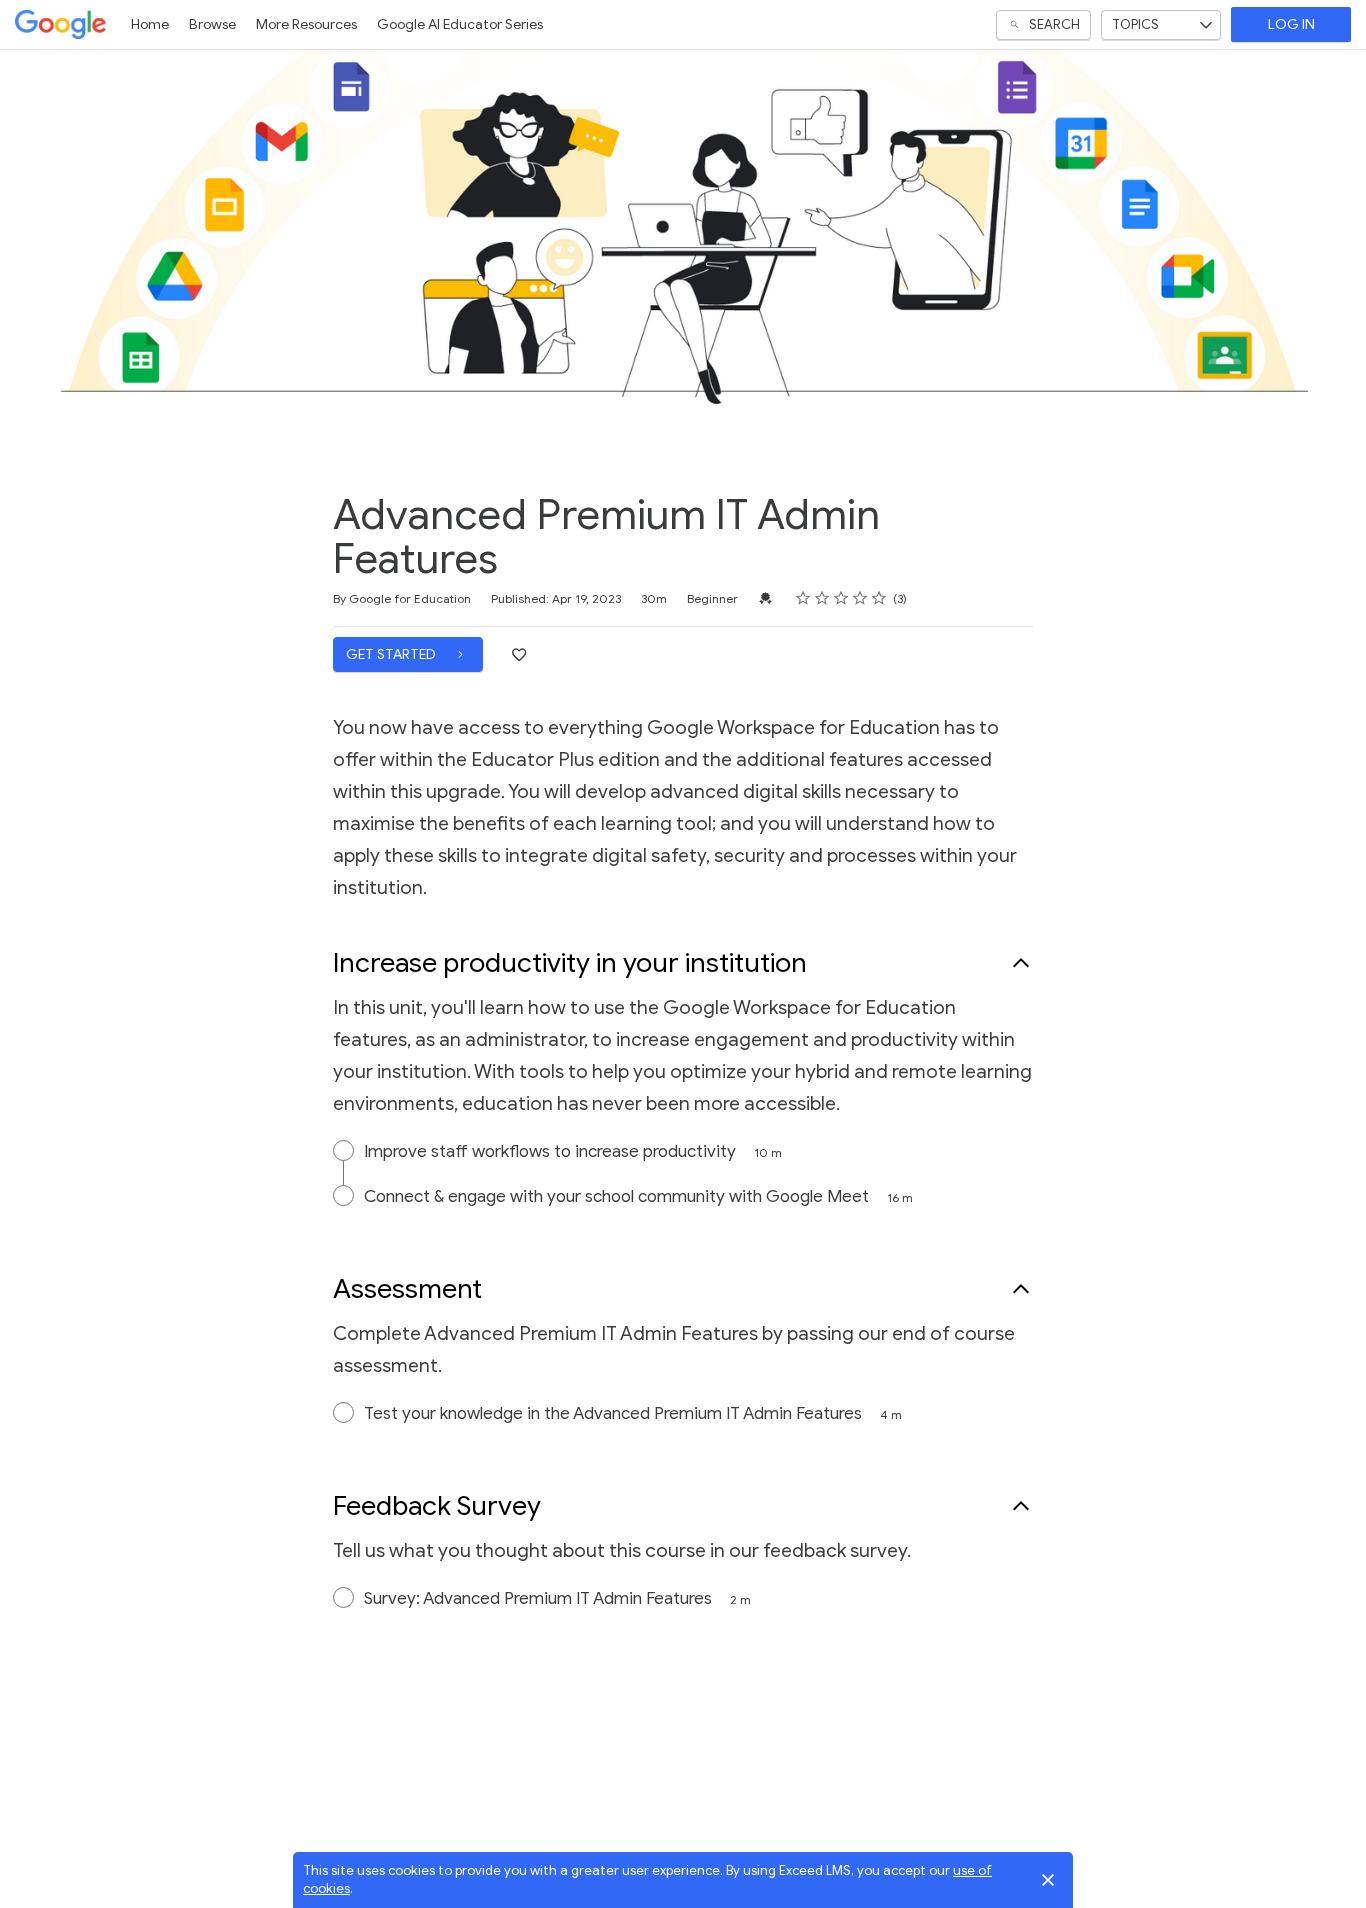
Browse (212, 24)
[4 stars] (860, 598)
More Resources (306, 24)
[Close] (1048, 1880)
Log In (1291, 24)
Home (150, 24)
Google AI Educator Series (460, 24)
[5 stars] (879, 598)
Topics (1135, 24)
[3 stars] (841, 598)
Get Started (392, 654)
